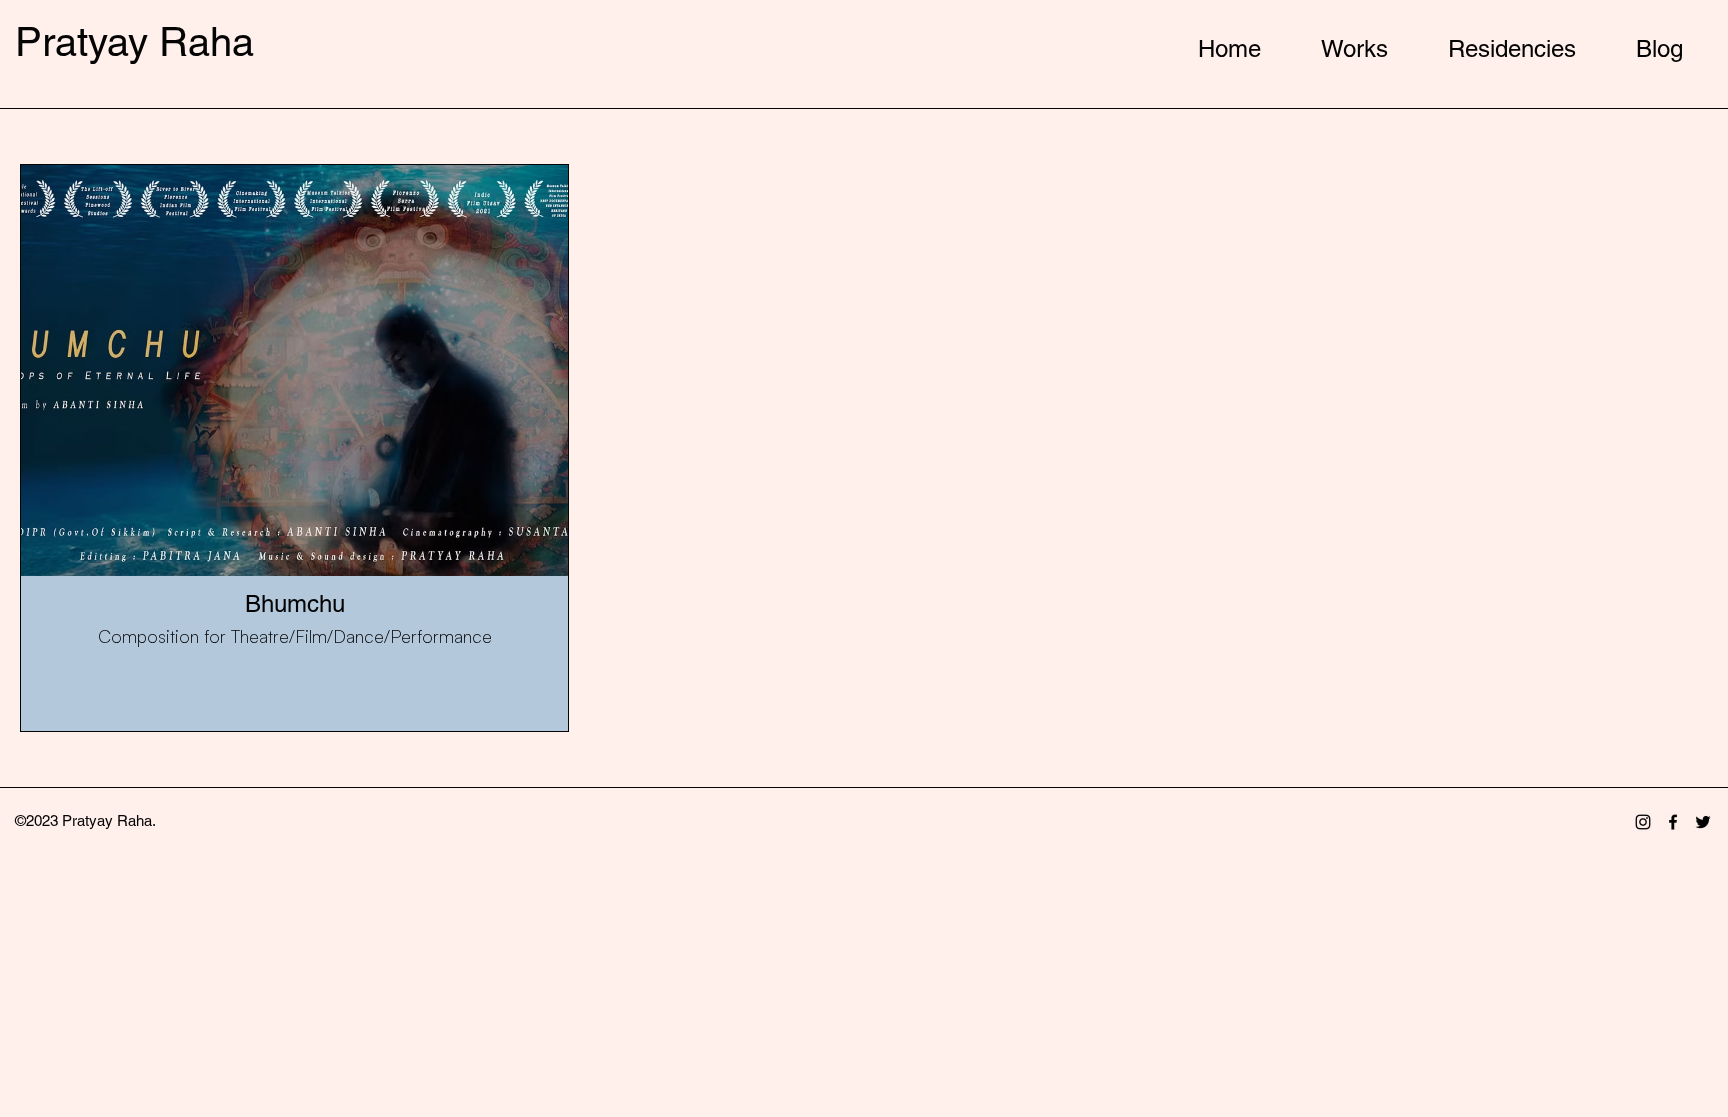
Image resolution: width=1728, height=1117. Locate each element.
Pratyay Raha (134, 42)
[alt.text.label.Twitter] (1703, 822)
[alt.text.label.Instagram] (1643, 822)
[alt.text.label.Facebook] (1673, 822)
